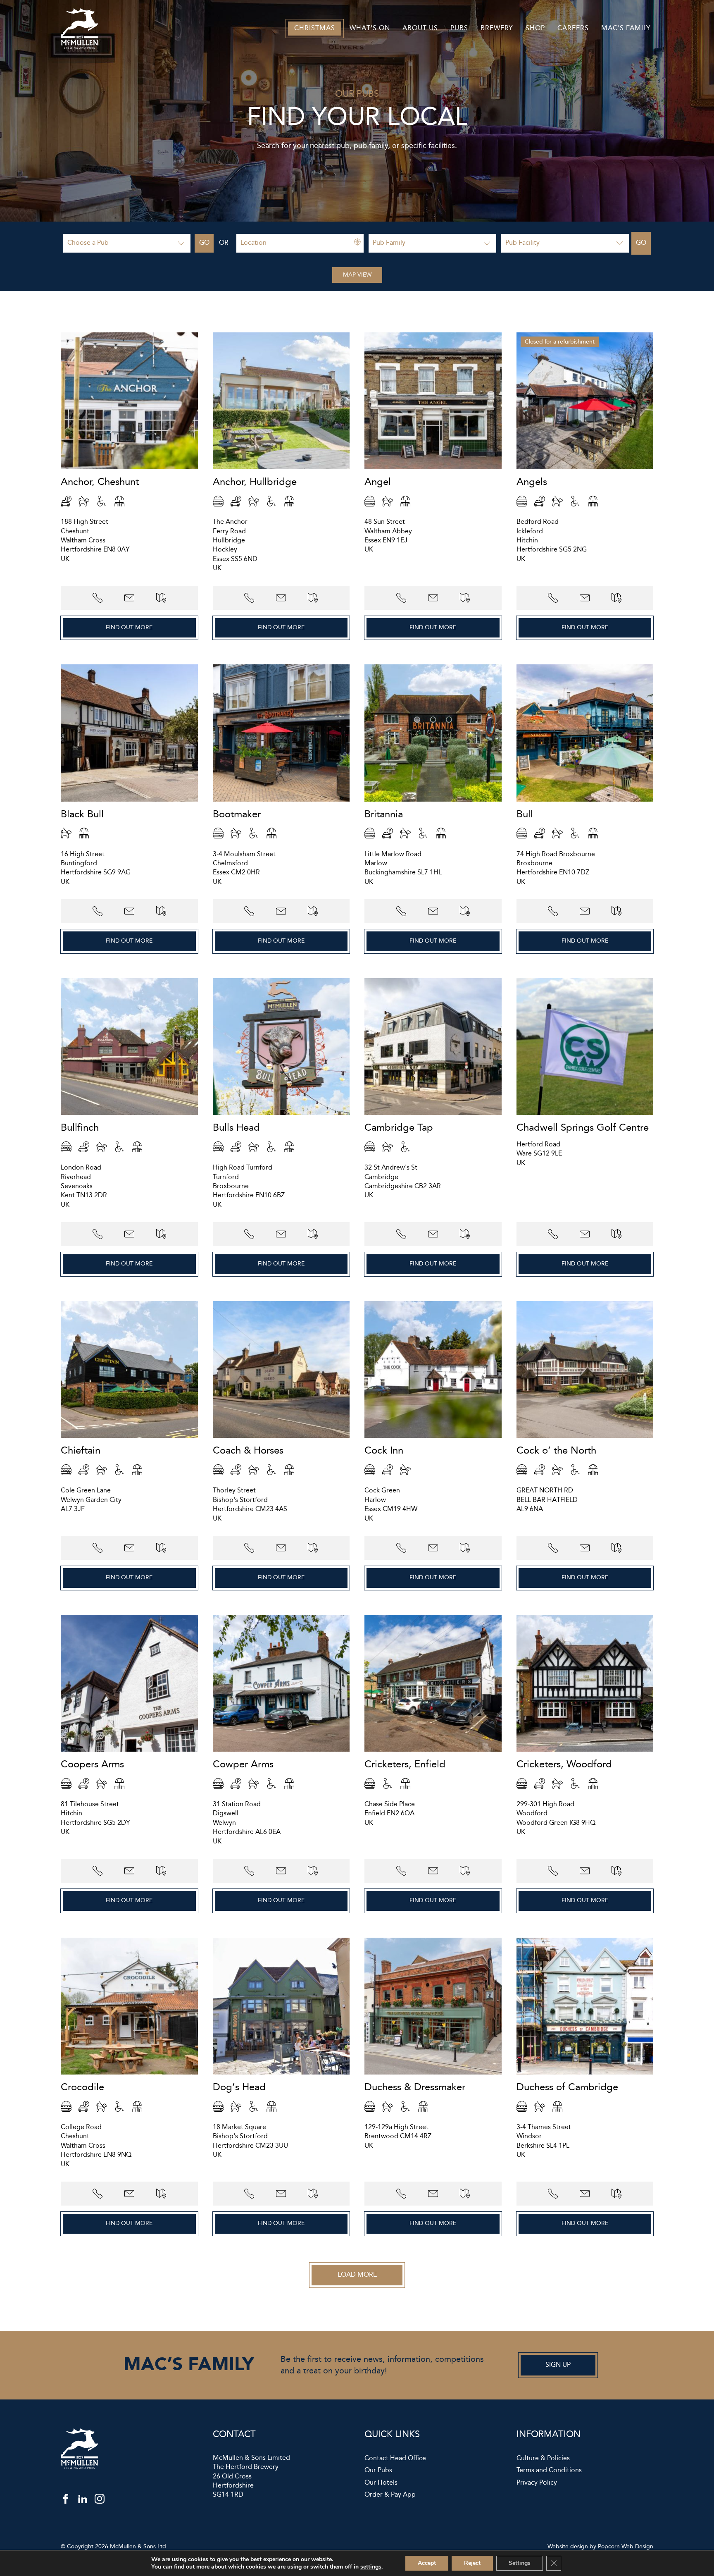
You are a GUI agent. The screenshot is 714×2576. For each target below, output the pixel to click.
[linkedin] (83, 2501)
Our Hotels (381, 2483)
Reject (472, 2563)
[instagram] (100, 2501)
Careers (573, 28)
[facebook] (66, 2501)
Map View (357, 275)
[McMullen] (79, 47)
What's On (370, 28)
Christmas (315, 28)
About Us (420, 28)
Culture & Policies (543, 2459)
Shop (535, 28)
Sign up (558, 2365)
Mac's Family (626, 28)
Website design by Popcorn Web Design (600, 2547)
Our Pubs (378, 2471)
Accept (427, 2563)
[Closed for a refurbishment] (585, 467)
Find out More (129, 628)
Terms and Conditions (549, 2471)
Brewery (497, 28)
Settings (520, 2563)
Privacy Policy (537, 2483)
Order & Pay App (390, 2495)
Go (204, 243)
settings (371, 2567)
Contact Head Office (395, 2459)
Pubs (459, 28)
